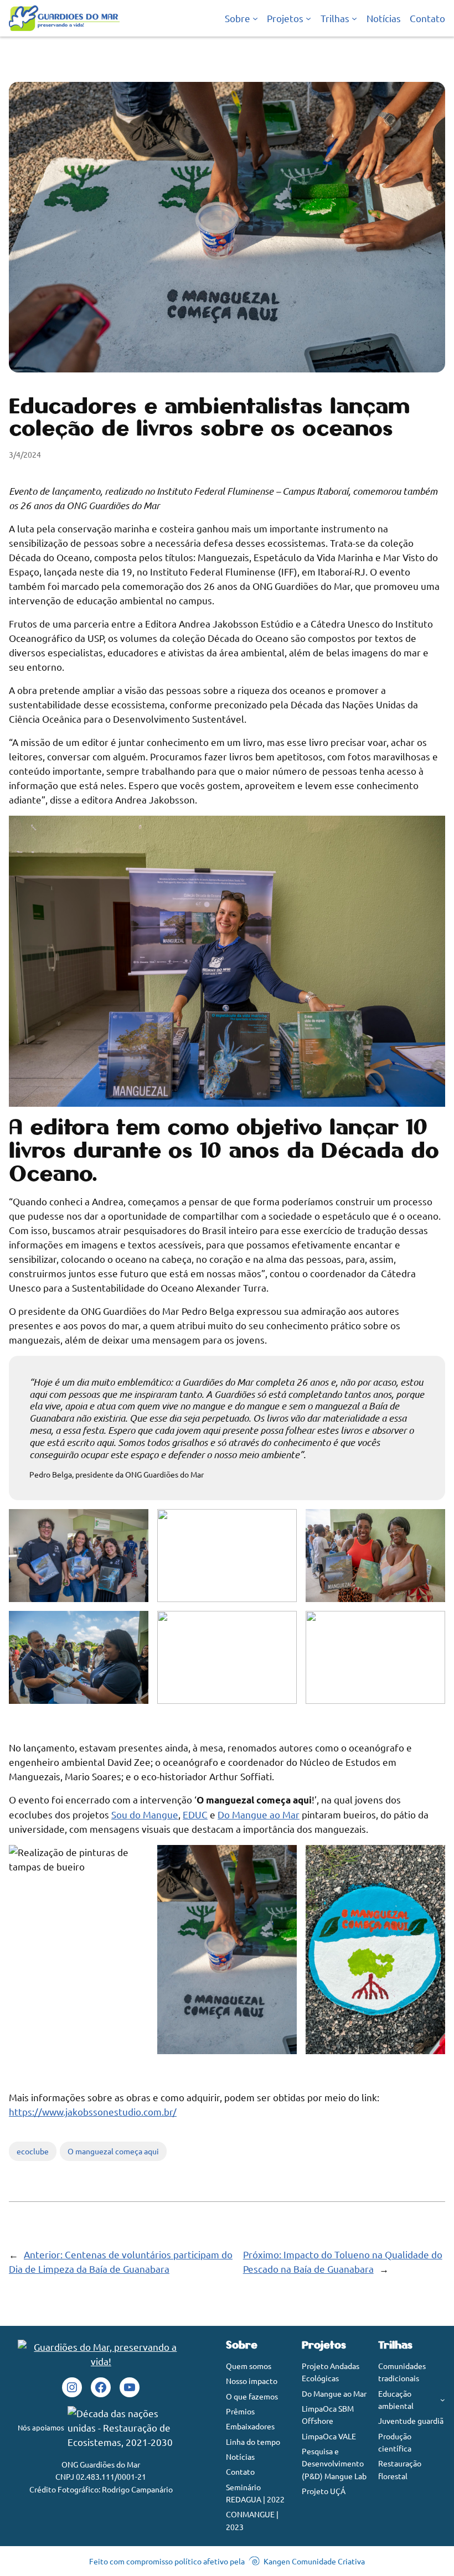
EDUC (195, 1814)
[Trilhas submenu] (354, 18)
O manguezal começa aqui (113, 2151)
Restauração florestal (400, 2469)
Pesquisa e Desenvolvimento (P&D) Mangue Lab (334, 2463)
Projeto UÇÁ (324, 2491)
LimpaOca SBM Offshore (328, 2414)
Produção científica (395, 2442)
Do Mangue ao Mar (259, 1814)
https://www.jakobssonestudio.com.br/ (93, 2111)
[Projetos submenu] (308, 18)
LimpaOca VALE (329, 2436)
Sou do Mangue (145, 1814)
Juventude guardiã (411, 2420)
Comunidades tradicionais (402, 2372)
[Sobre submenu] (255, 18)
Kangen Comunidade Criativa (314, 2561)
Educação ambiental (396, 2399)
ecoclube (33, 2151)
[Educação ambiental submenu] (443, 2400)
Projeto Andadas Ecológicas (331, 2372)
